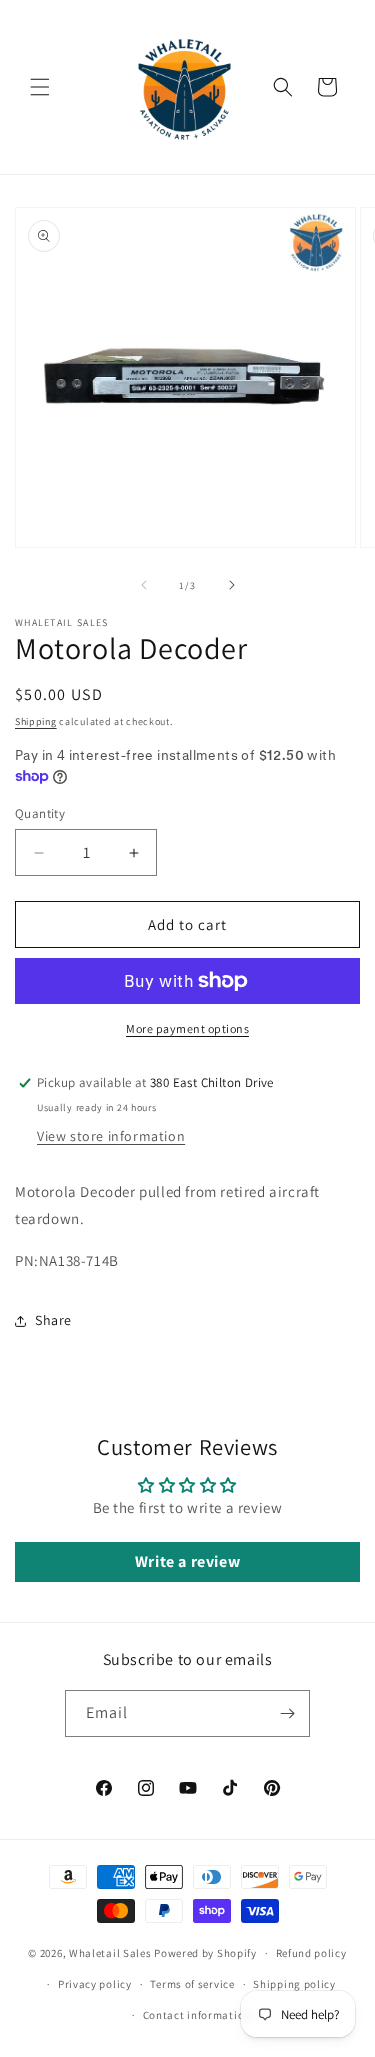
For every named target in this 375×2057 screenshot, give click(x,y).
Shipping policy (294, 1984)
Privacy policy (95, 1984)
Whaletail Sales (110, 1953)
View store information (111, 1136)
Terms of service (192, 1984)
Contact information (197, 2015)
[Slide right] (232, 585)
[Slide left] (144, 585)
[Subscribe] (287, 1713)
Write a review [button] (187, 1561)
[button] (40, 87)
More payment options (187, 1028)
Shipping (36, 721)
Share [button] (53, 1320)
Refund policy (311, 1953)
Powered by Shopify (205, 1953)
